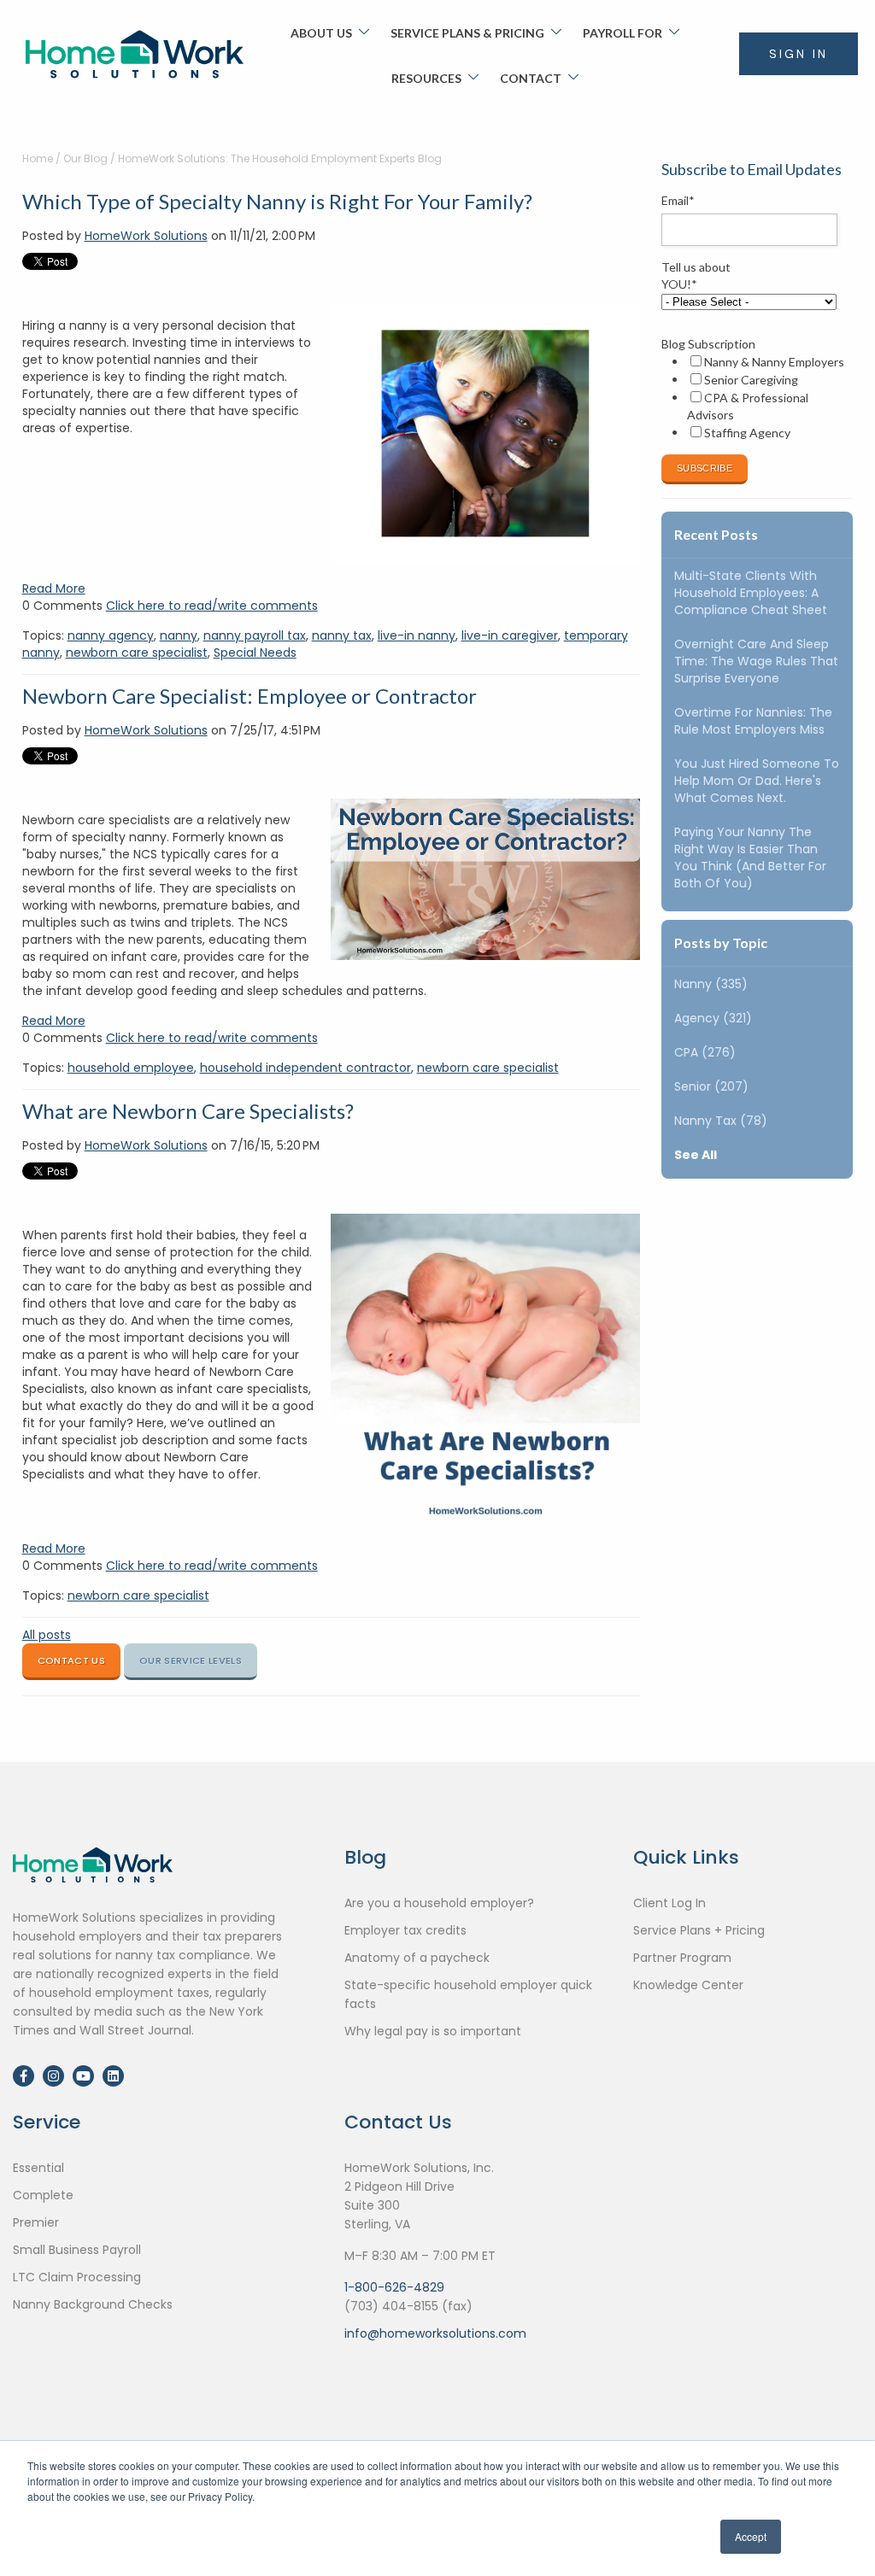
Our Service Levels (191, 1660)
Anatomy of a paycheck (417, 1958)
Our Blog (85, 158)
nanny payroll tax (255, 635)
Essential (38, 2168)
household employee (131, 1068)
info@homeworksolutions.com (435, 2333)
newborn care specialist (137, 653)
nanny (179, 635)
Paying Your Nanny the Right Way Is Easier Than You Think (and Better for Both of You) (750, 858)
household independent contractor (305, 1068)
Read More (54, 588)
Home (38, 158)
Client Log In (669, 1903)
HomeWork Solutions (146, 236)
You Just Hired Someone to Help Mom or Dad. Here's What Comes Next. (757, 781)
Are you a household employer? (439, 1903)
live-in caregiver (510, 635)
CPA (705, 1052)
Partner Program (682, 1958)
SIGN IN (799, 54)
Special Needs (255, 653)
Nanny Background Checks (93, 2304)
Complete (43, 2195)
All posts (47, 1635)
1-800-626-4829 (394, 2287)
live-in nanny (417, 635)
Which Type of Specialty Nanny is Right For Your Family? (277, 201)
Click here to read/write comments (212, 606)
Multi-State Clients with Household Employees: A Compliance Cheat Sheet (751, 593)
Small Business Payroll (77, 2250)
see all (696, 1155)
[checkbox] (754, 397)
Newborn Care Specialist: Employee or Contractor (250, 696)
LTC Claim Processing (77, 2277)
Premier (36, 2222)
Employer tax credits (405, 1930)
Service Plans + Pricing (699, 1930)
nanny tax (342, 635)
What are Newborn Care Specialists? (188, 1111)
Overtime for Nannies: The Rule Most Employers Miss (753, 721)
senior (711, 1086)
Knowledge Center (688, 1985)
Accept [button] (751, 2536)
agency (713, 1018)
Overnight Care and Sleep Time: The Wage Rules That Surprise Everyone (756, 661)
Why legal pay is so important (433, 2031)
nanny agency (111, 635)
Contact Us (71, 1660)
